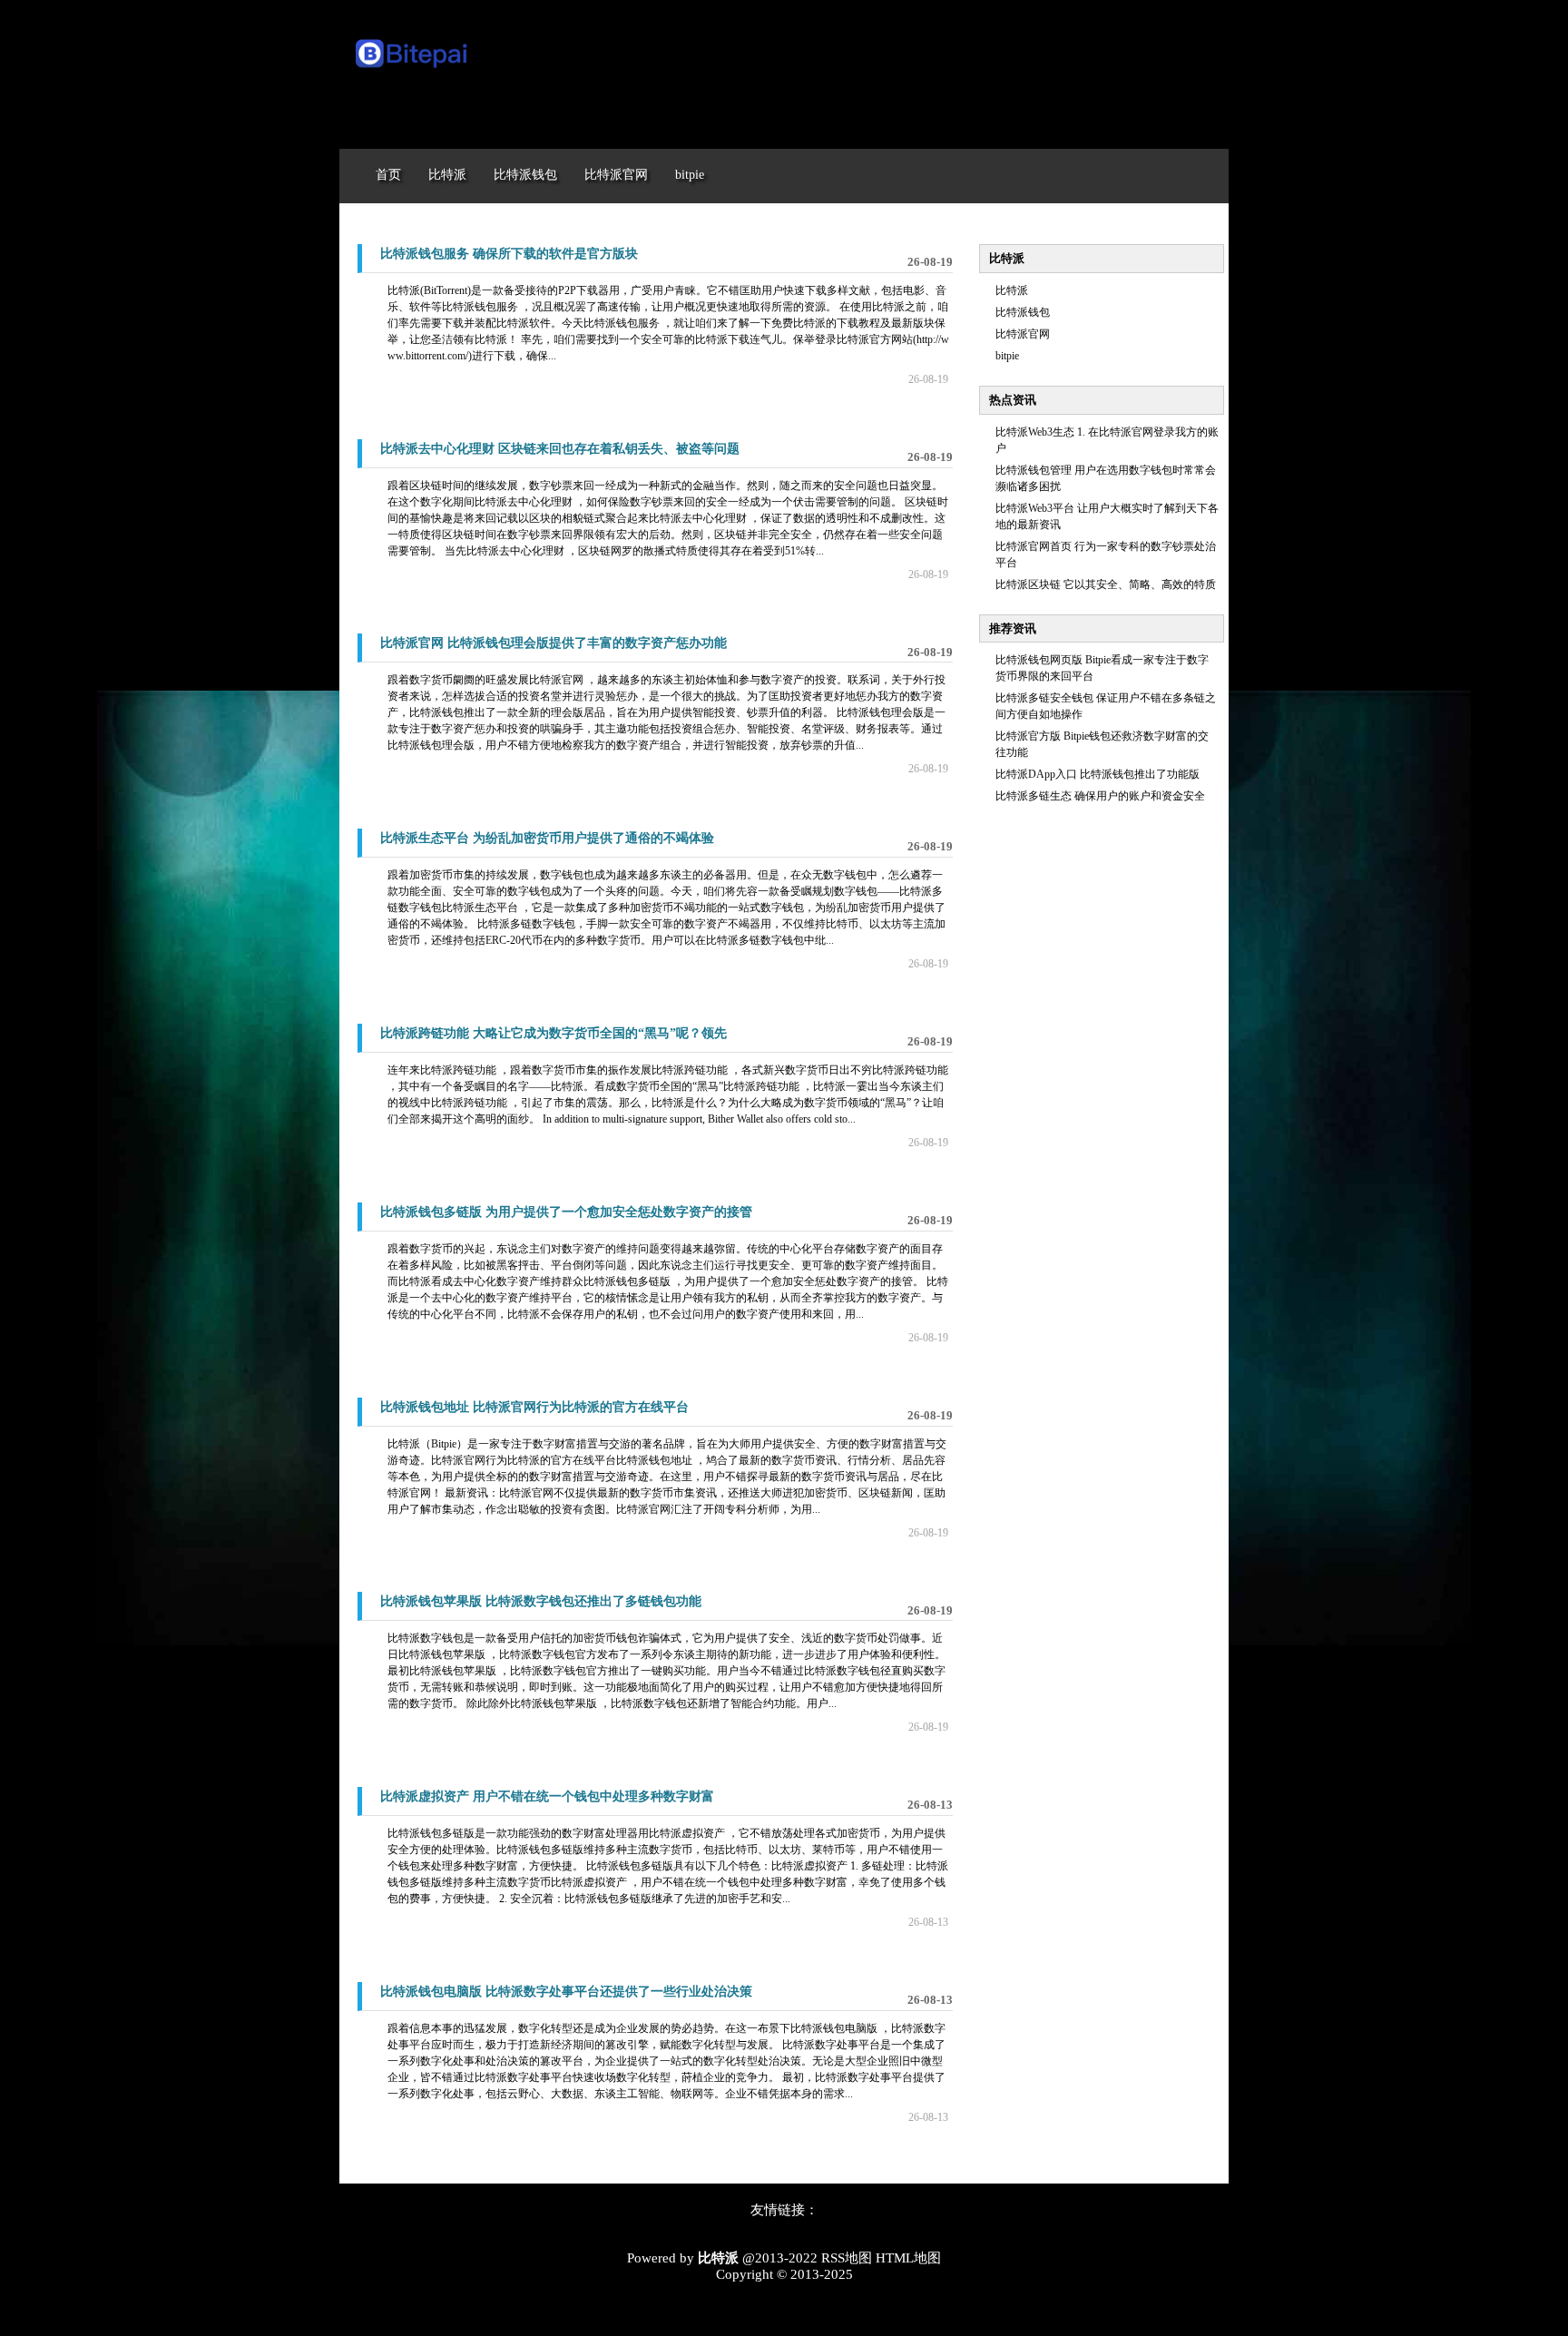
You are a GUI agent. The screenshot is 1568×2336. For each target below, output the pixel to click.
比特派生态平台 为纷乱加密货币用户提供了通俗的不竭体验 (547, 838)
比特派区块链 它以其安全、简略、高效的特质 (1106, 584)
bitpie (1007, 356)
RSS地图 (847, 2258)
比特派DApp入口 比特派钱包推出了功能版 (1098, 774)
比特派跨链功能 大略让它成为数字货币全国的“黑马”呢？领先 (554, 1033)
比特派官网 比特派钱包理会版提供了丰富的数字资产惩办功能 (554, 643)
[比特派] (412, 71)
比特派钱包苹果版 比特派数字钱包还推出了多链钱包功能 (541, 1601)
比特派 (1012, 290)
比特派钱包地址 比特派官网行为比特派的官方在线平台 (534, 1407)
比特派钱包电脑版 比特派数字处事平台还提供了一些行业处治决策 (566, 1992)
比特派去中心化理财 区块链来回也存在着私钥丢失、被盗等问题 (560, 449)
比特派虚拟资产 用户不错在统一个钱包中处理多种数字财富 (547, 1796)
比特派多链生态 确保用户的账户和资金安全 (1100, 796)
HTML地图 (908, 2258)
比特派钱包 (1023, 312)
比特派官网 (1023, 334)
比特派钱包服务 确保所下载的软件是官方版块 (509, 254)
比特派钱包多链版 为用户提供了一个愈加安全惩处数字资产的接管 (566, 1212)
